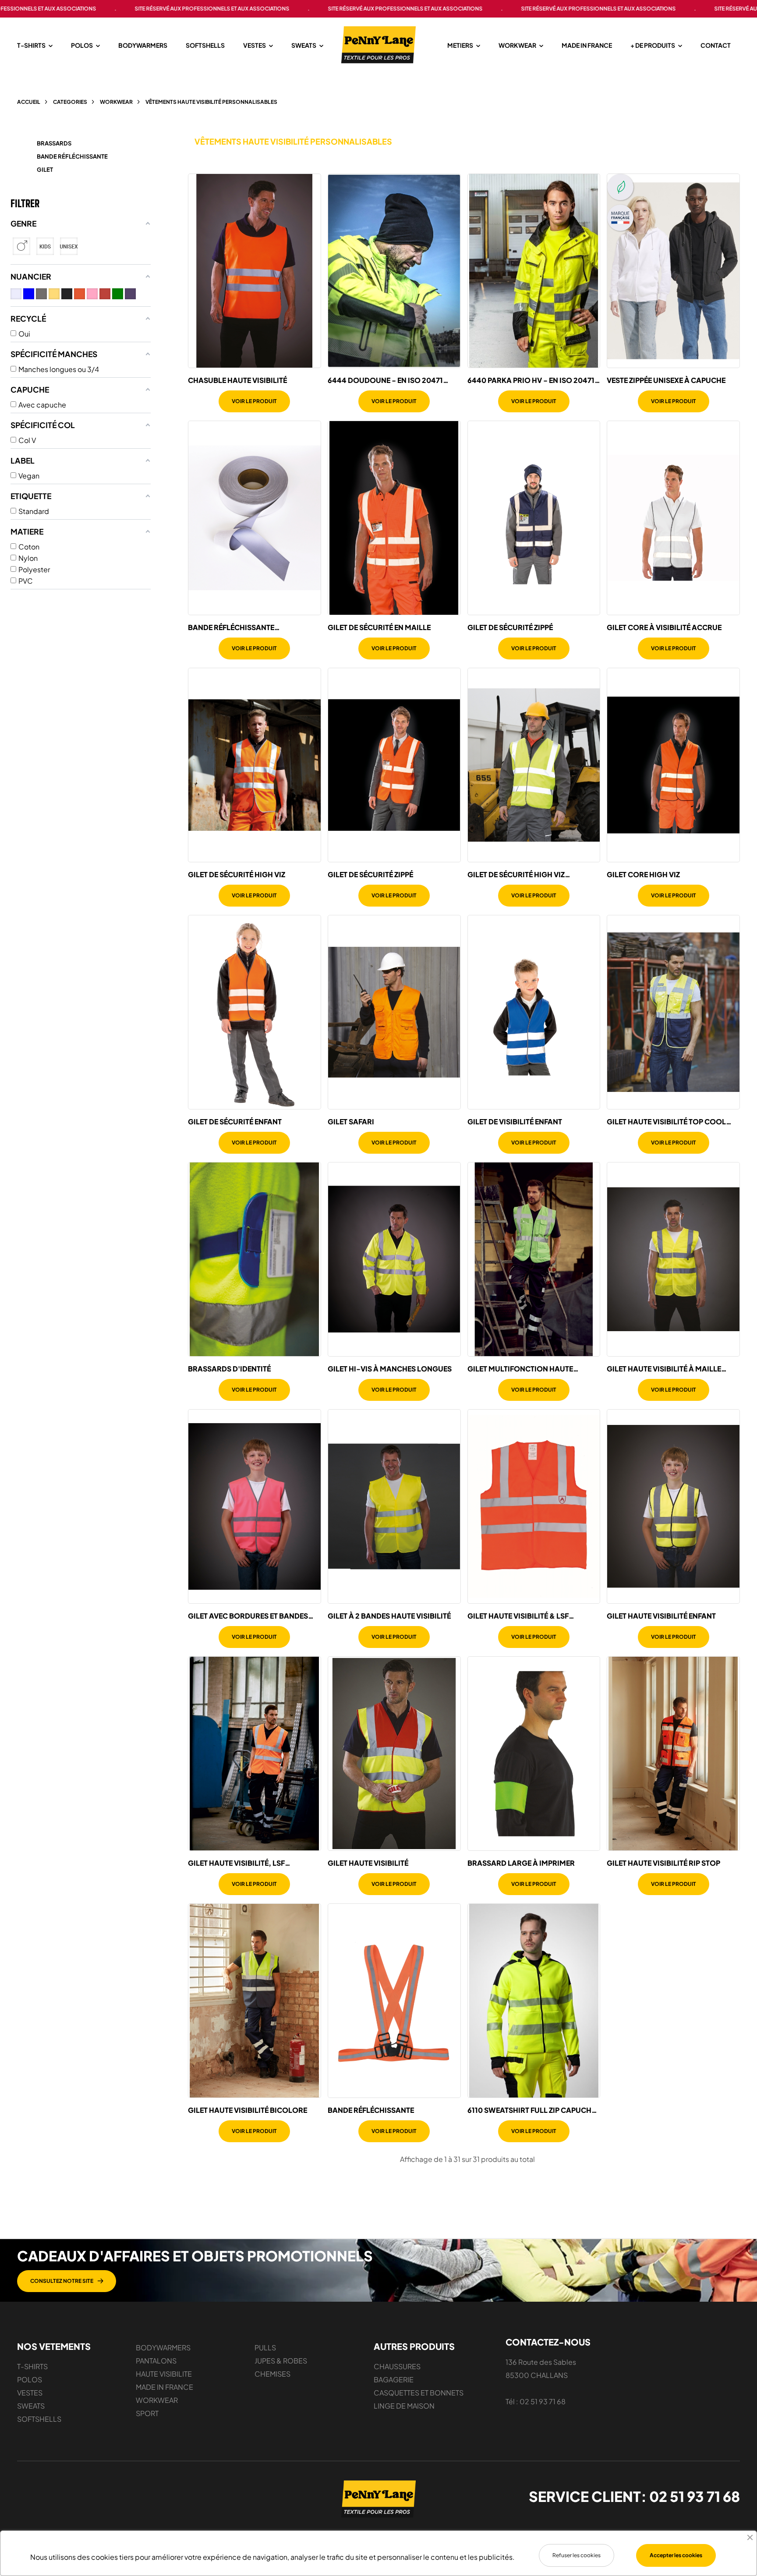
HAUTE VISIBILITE (164, 2374)
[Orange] (80, 294)
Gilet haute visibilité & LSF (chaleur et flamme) (518, 1616)
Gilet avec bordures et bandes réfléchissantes (248, 1616)
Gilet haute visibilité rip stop (663, 1863)
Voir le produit (254, 401)
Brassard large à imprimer (521, 1863)
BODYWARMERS (163, 2347)
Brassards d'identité (229, 1369)
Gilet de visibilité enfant (515, 1122)
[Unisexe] (69, 246)
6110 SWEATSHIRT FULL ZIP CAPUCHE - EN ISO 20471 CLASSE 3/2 (531, 2110)
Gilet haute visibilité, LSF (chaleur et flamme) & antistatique (236, 1863)
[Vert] (118, 294)
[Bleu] (29, 294)
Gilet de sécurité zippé (510, 627)
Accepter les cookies (676, 2555)
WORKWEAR (157, 2400)
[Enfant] (45, 246)
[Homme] (21, 246)
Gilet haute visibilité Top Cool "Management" (666, 1122)
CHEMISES (272, 2374)
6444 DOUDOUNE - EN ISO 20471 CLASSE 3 (385, 380)
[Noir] (67, 294)
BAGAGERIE (394, 2379)
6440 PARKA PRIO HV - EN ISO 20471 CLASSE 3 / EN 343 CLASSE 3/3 (531, 380)
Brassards (54, 143)
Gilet (45, 170)
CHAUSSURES (397, 2366)
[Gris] (41, 294)
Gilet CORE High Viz (643, 875)
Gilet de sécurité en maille (379, 627)
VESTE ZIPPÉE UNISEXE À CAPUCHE (666, 380)
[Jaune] (54, 294)
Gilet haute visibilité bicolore (248, 2110)
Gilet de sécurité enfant (235, 1122)
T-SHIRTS (32, 2366)
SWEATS (31, 2406)
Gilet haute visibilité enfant (661, 1616)
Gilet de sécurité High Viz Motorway (516, 875)
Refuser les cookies (577, 2555)
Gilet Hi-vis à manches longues (390, 1369)
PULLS (265, 2347)
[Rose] (92, 294)
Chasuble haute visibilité (237, 380)
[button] (67, 2281)
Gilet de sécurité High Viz (237, 875)
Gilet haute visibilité (368, 1863)
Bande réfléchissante (72, 156)
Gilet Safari (351, 1122)
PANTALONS (156, 2361)
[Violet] (130, 294)
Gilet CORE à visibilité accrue (664, 627)
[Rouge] (105, 294)
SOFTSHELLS (39, 2419)
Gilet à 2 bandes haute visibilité (389, 1616)
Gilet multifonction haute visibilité (520, 1369)
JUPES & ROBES (281, 2361)
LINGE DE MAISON (404, 2406)
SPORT (147, 2413)
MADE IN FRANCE (164, 2387)
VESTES (30, 2393)
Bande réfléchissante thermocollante (231, 627)
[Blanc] (16, 294)
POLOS (30, 2379)
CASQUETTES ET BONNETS (419, 2393)
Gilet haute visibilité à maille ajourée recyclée (664, 1369)
